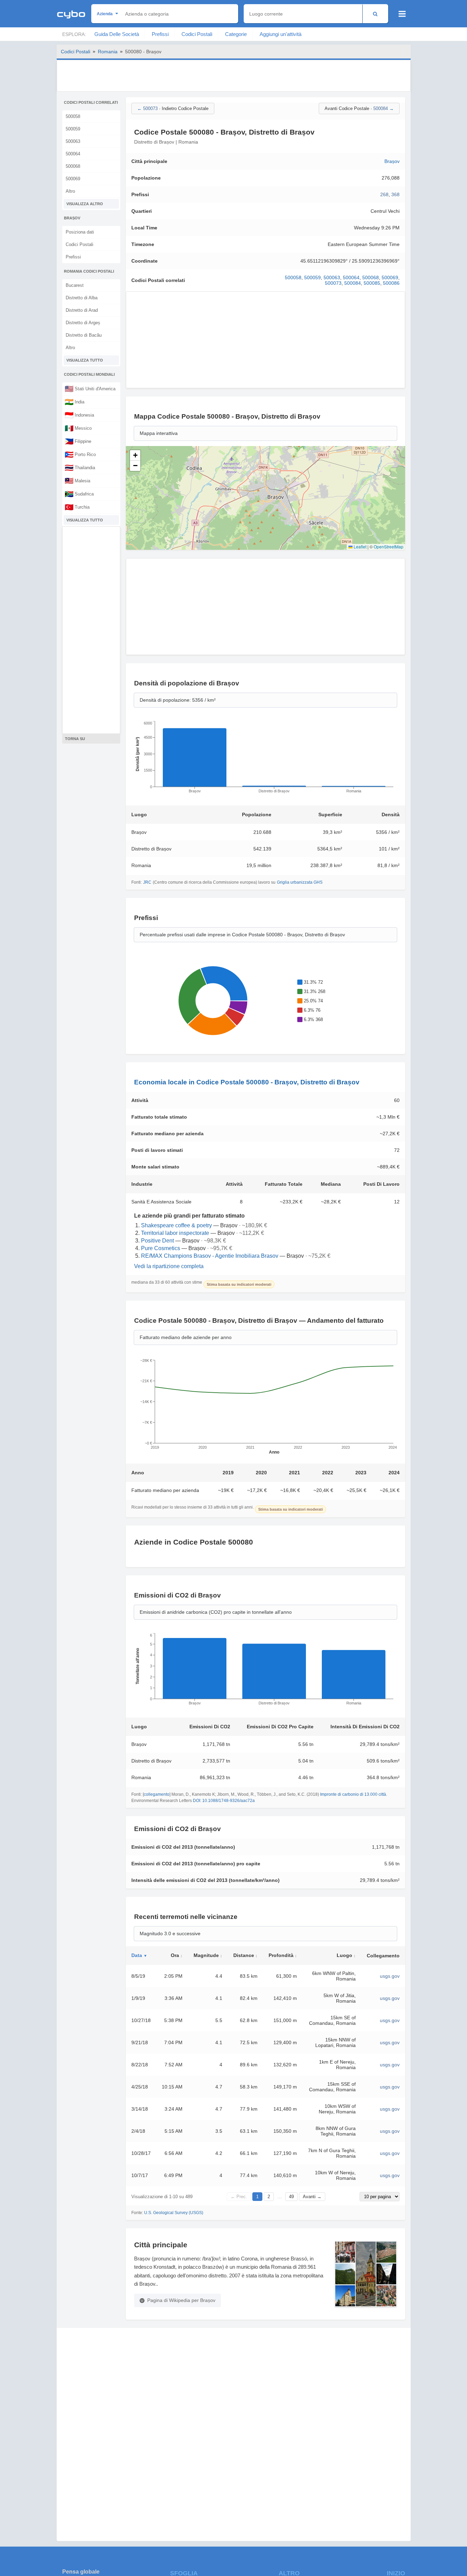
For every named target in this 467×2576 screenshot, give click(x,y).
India (74, 402)
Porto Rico (80, 454)
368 (395, 194)
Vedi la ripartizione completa (169, 1266)
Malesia (77, 481)
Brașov (392, 161)
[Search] (375, 14)
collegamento (157, 1794)
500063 (73, 141)
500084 (353, 283)
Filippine (78, 441)
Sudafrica (79, 494)
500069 (73, 179)
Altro (70, 191)
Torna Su (75, 739)
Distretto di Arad (82, 310)
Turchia (77, 507)
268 (384, 194)
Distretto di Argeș (83, 323)
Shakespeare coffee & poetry (176, 1225)
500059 (73, 129)
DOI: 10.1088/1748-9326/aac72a (224, 1801)
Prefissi (160, 34)
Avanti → (312, 2197)
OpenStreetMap (389, 547)
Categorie (236, 34)
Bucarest (75, 285)
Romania (108, 52)
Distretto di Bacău (84, 335)
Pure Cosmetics (161, 1248)
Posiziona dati (80, 232)
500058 (73, 116)
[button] (135, 455)
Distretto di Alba (82, 298)
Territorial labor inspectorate (175, 1233)
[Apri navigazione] (402, 14)
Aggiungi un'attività (281, 34)
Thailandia (80, 467)
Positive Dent (157, 1241)
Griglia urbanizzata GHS (300, 882)
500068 (73, 166)
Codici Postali (197, 34)
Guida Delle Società (117, 34)
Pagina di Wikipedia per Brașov (181, 2300)
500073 (333, 283)
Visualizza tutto (85, 360)
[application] (265, 759)
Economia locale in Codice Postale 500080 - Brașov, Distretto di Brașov (247, 1082)
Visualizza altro (85, 204)
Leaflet (359, 547)
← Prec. (239, 2197)
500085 (372, 283)
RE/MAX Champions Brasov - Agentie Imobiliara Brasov (210, 1256)
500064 (73, 154)
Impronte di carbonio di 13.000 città (353, 1794)
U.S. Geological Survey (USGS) (174, 2213)
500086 (391, 283)
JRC (147, 882)
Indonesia (79, 415)
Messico (78, 428)
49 (291, 2197)
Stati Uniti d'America (90, 389)
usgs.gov (390, 1976)
